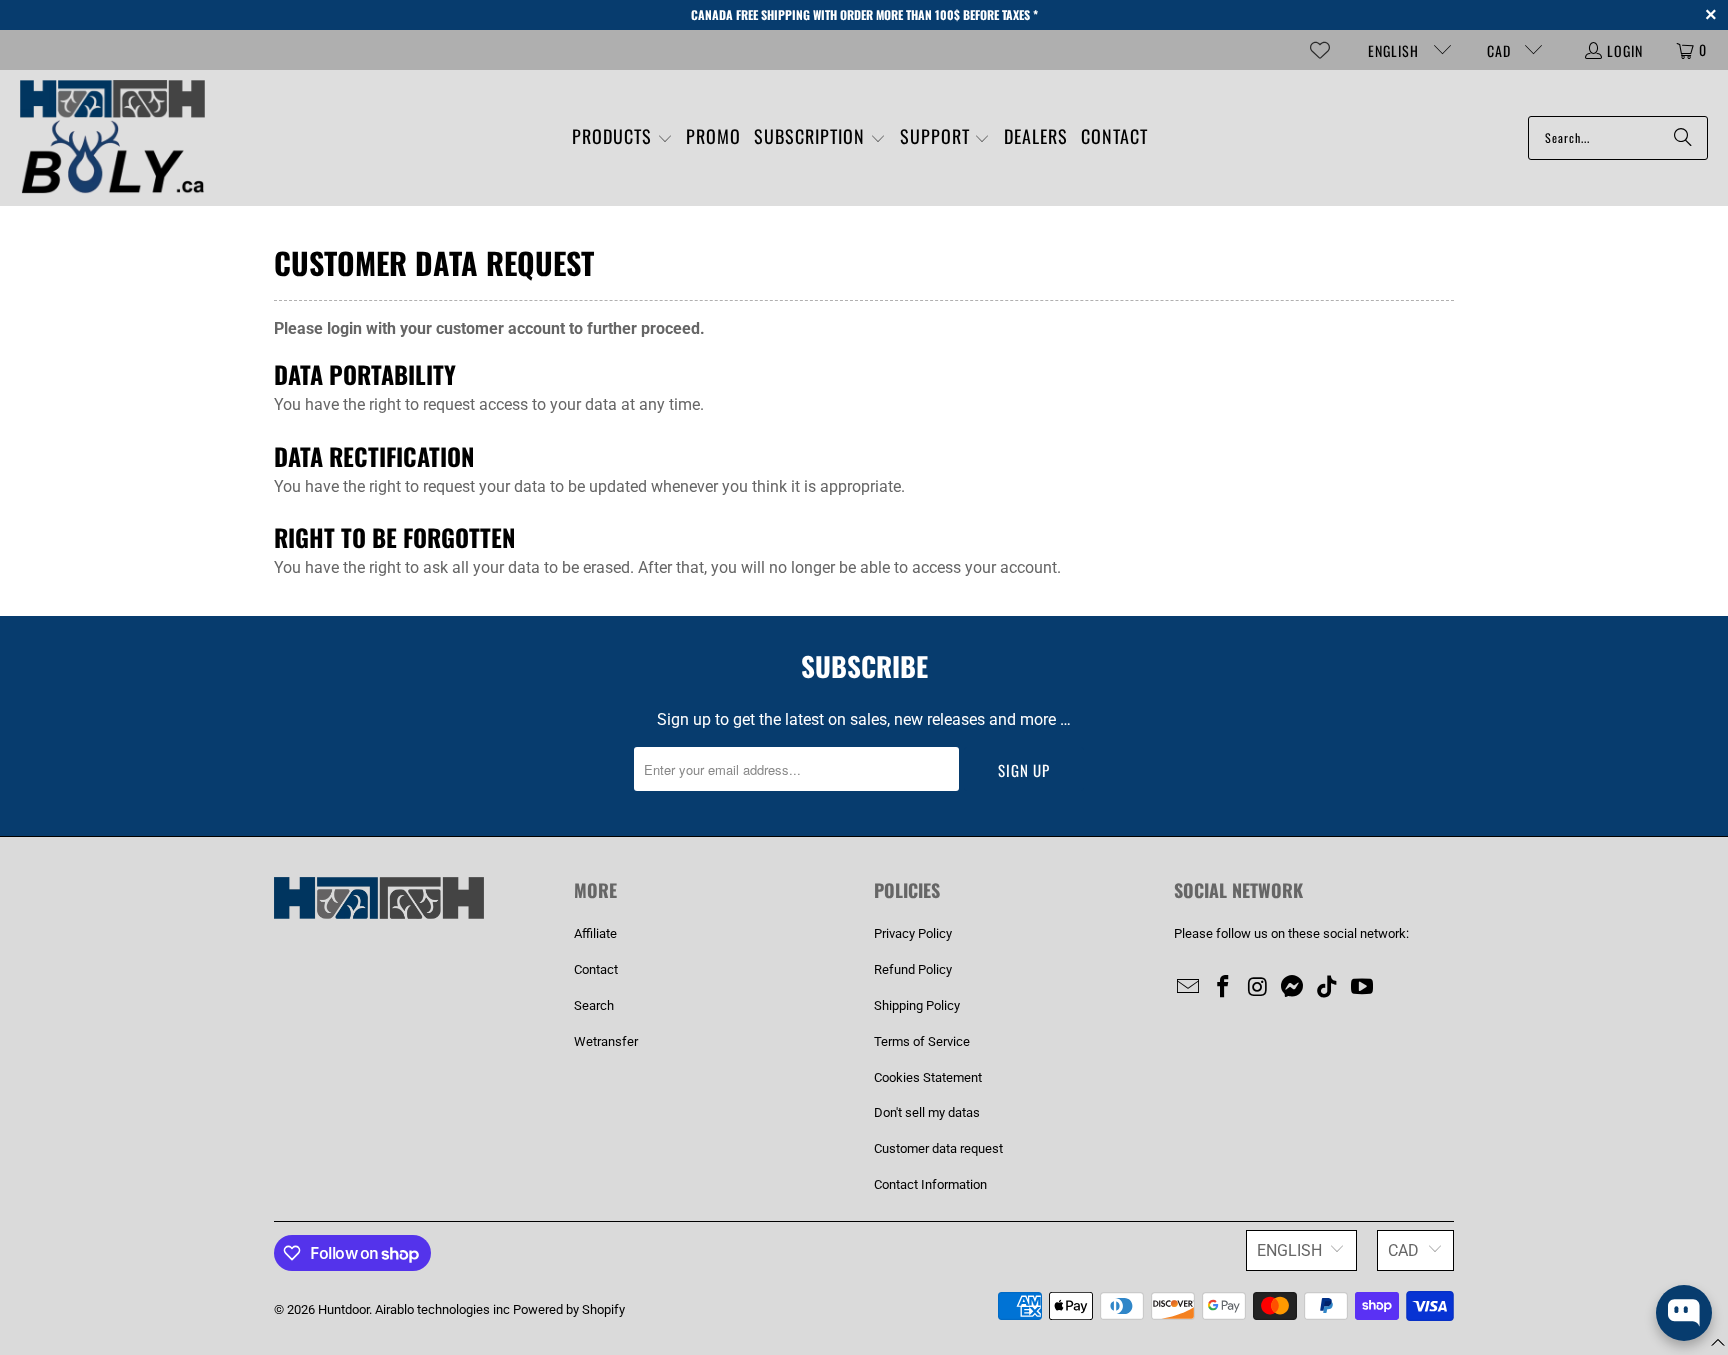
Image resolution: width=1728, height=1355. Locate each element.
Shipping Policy (917, 1005)
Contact (596, 969)
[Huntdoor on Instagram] (1258, 988)
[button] (622, 138)
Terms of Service (922, 1041)
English (1395, 50)
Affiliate (595, 933)
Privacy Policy (913, 933)
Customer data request (938, 1148)
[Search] (1683, 138)
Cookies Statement (928, 1077)
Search (594, 1005)
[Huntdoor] (112, 138)
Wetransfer (606, 1041)
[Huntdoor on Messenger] (1293, 988)
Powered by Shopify (569, 1309)
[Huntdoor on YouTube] (1362, 988)
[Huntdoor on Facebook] (1224, 988)
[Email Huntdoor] (1189, 988)
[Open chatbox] (1684, 1313)
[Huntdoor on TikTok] (1328, 988)
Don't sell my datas (927, 1112)
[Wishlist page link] (1320, 50)
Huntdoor (343, 1309)
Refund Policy (913, 969)
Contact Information (930, 1184)
